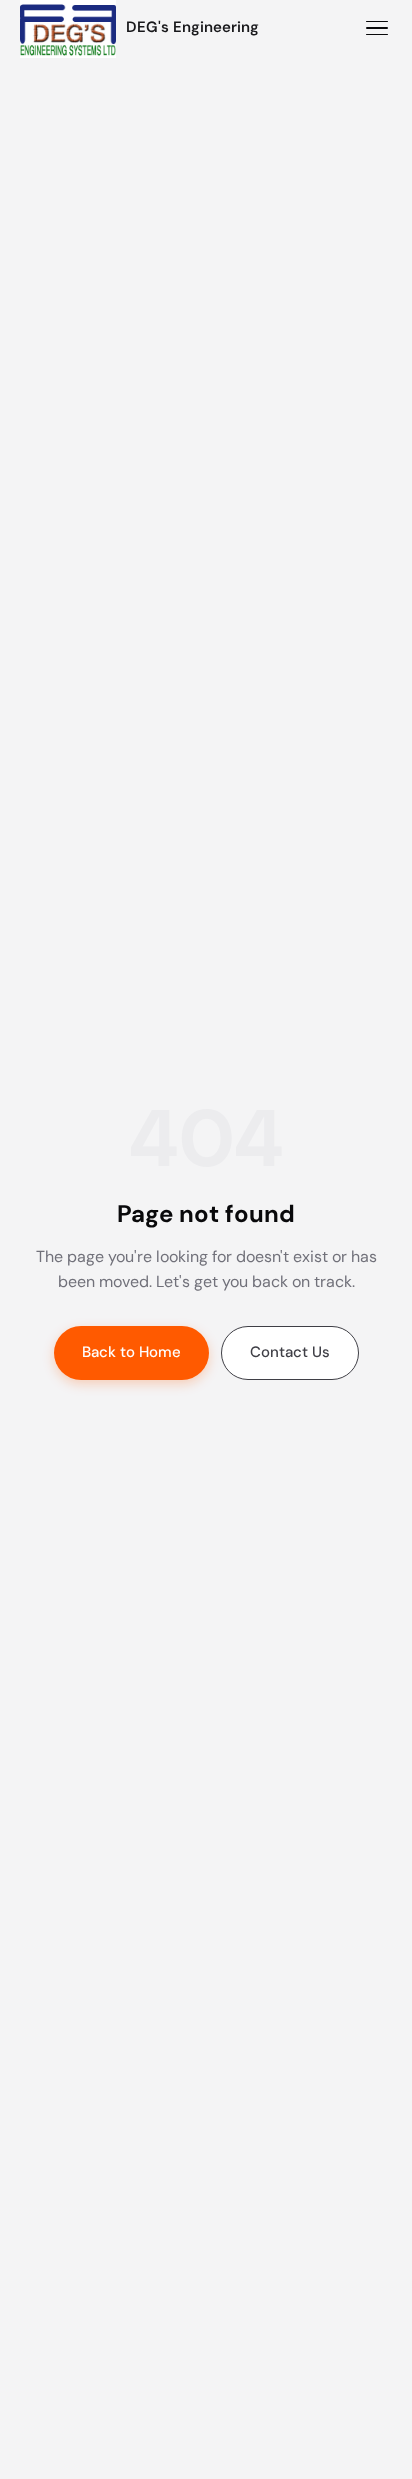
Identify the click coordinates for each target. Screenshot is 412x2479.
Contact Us (290, 1352)
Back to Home (131, 1352)
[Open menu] (377, 28)
